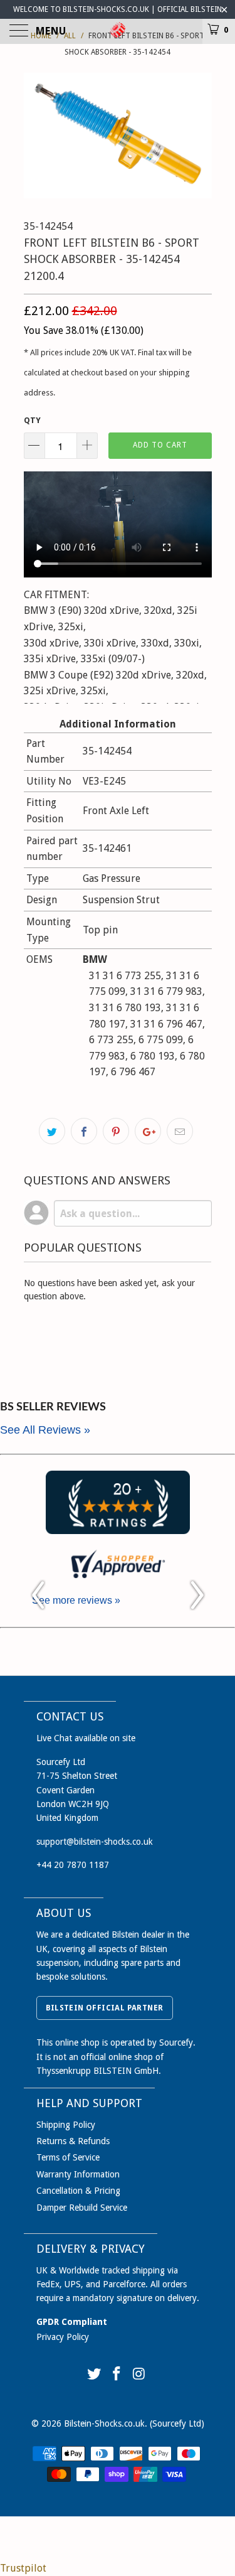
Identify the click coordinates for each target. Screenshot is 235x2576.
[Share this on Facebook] (84, 1131)
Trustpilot (23, 2568)
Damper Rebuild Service (82, 2208)
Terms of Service (68, 2157)
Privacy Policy (63, 2337)
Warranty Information (78, 2174)
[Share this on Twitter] (52, 1131)
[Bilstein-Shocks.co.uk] (118, 31)
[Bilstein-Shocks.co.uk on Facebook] (117, 2375)
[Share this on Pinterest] (116, 1131)
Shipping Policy (66, 2125)
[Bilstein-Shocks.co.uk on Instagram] (139, 2375)
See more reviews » (76, 1600)
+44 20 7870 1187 (73, 1865)
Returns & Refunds (73, 2141)
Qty (32, 420)
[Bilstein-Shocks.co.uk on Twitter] (95, 2375)
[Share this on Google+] (148, 1131)
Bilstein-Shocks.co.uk (104, 2423)
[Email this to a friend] (180, 1131)
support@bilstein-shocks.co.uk (95, 1842)
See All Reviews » (45, 1430)
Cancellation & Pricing (78, 2191)
